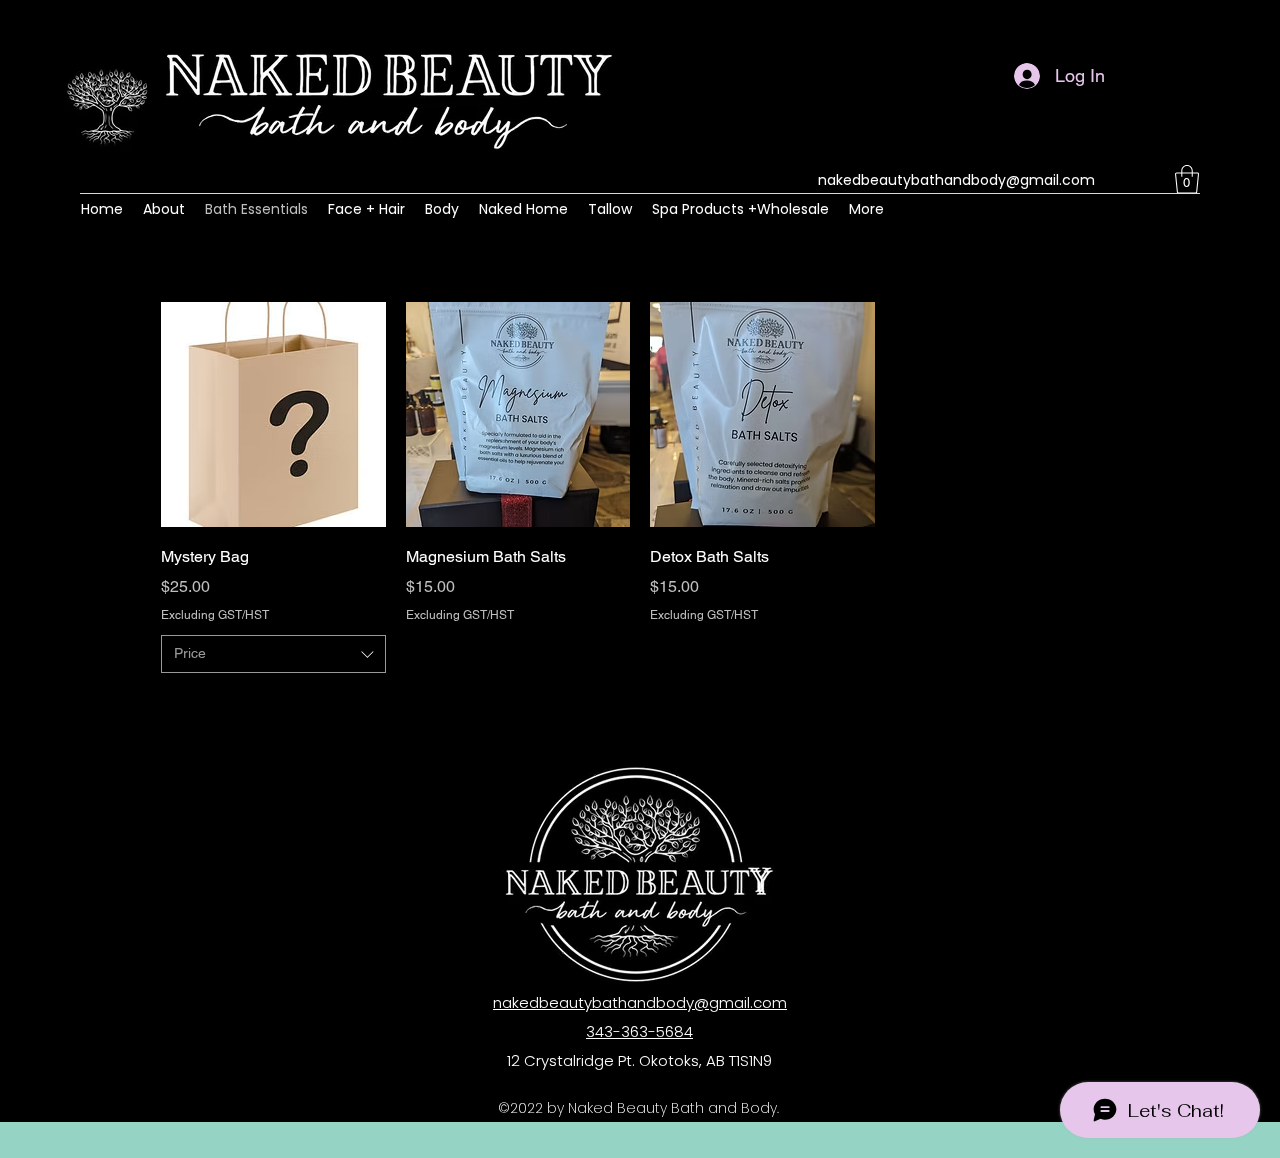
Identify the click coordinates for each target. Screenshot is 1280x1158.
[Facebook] (1158, 180)
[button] (1187, 179)
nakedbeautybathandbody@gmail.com (956, 180)
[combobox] (273, 654)
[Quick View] (273, 414)
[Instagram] (1128, 180)
